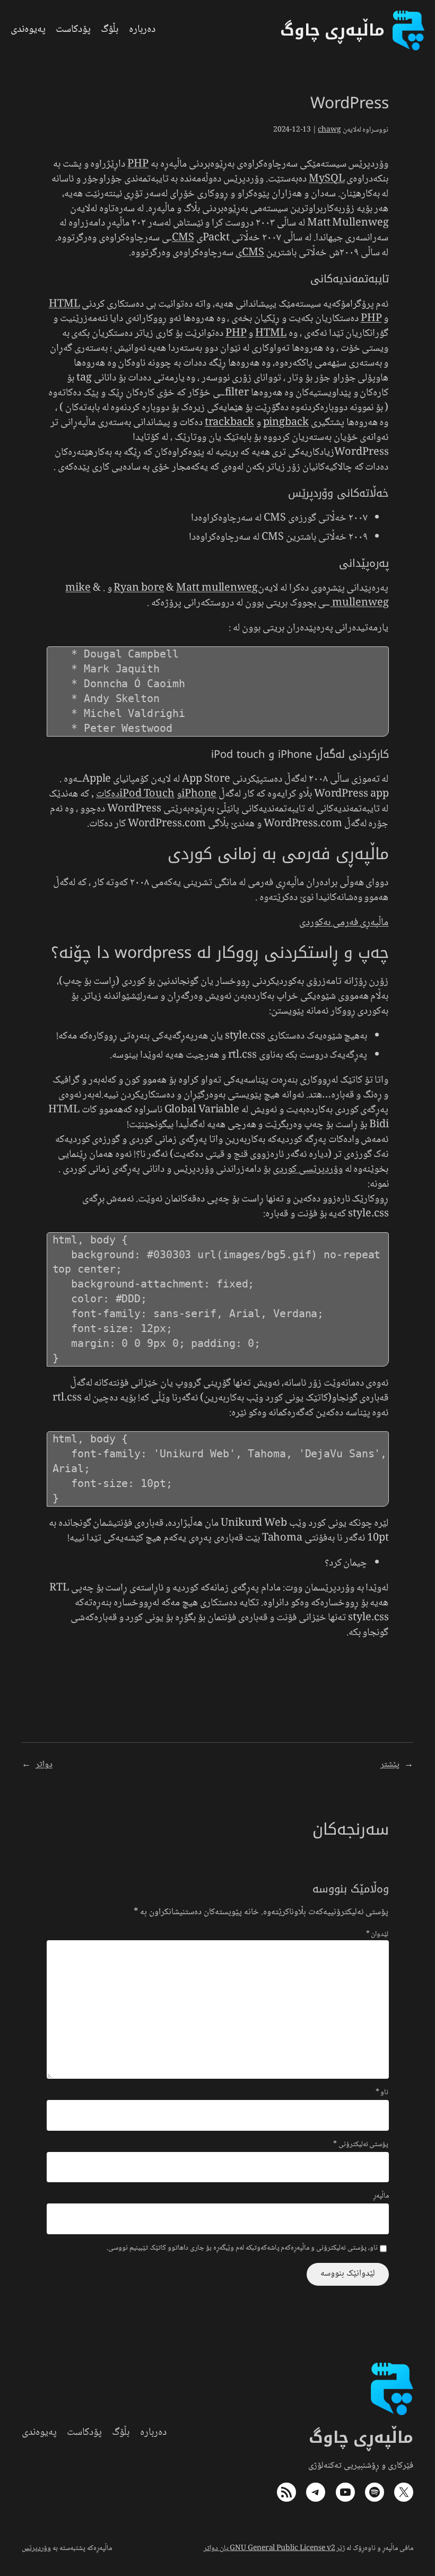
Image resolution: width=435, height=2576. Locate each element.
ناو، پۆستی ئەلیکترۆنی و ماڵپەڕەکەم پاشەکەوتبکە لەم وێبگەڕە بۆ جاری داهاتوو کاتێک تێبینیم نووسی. (242, 2249)
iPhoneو (197, 794)
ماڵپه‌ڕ (381, 2197)
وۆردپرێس (36, 2548)
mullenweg (359, 603)
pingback (286, 423)
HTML (64, 305)
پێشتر (390, 1765)
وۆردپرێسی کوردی (308, 1170)
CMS (183, 238)
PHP (138, 165)
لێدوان (377, 1934)
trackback (229, 423)
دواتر (44, 1765)
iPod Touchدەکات (135, 794)
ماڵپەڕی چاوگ (361, 2437)
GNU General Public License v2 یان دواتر (269, 2548)
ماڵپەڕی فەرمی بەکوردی (344, 923)
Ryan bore (139, 589)
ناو (382, 2093)
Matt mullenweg (217, 589)
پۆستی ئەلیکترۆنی (361, 2145)
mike (78, 589)
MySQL (327, 179)
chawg (329, 130)
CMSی (250, 253)
